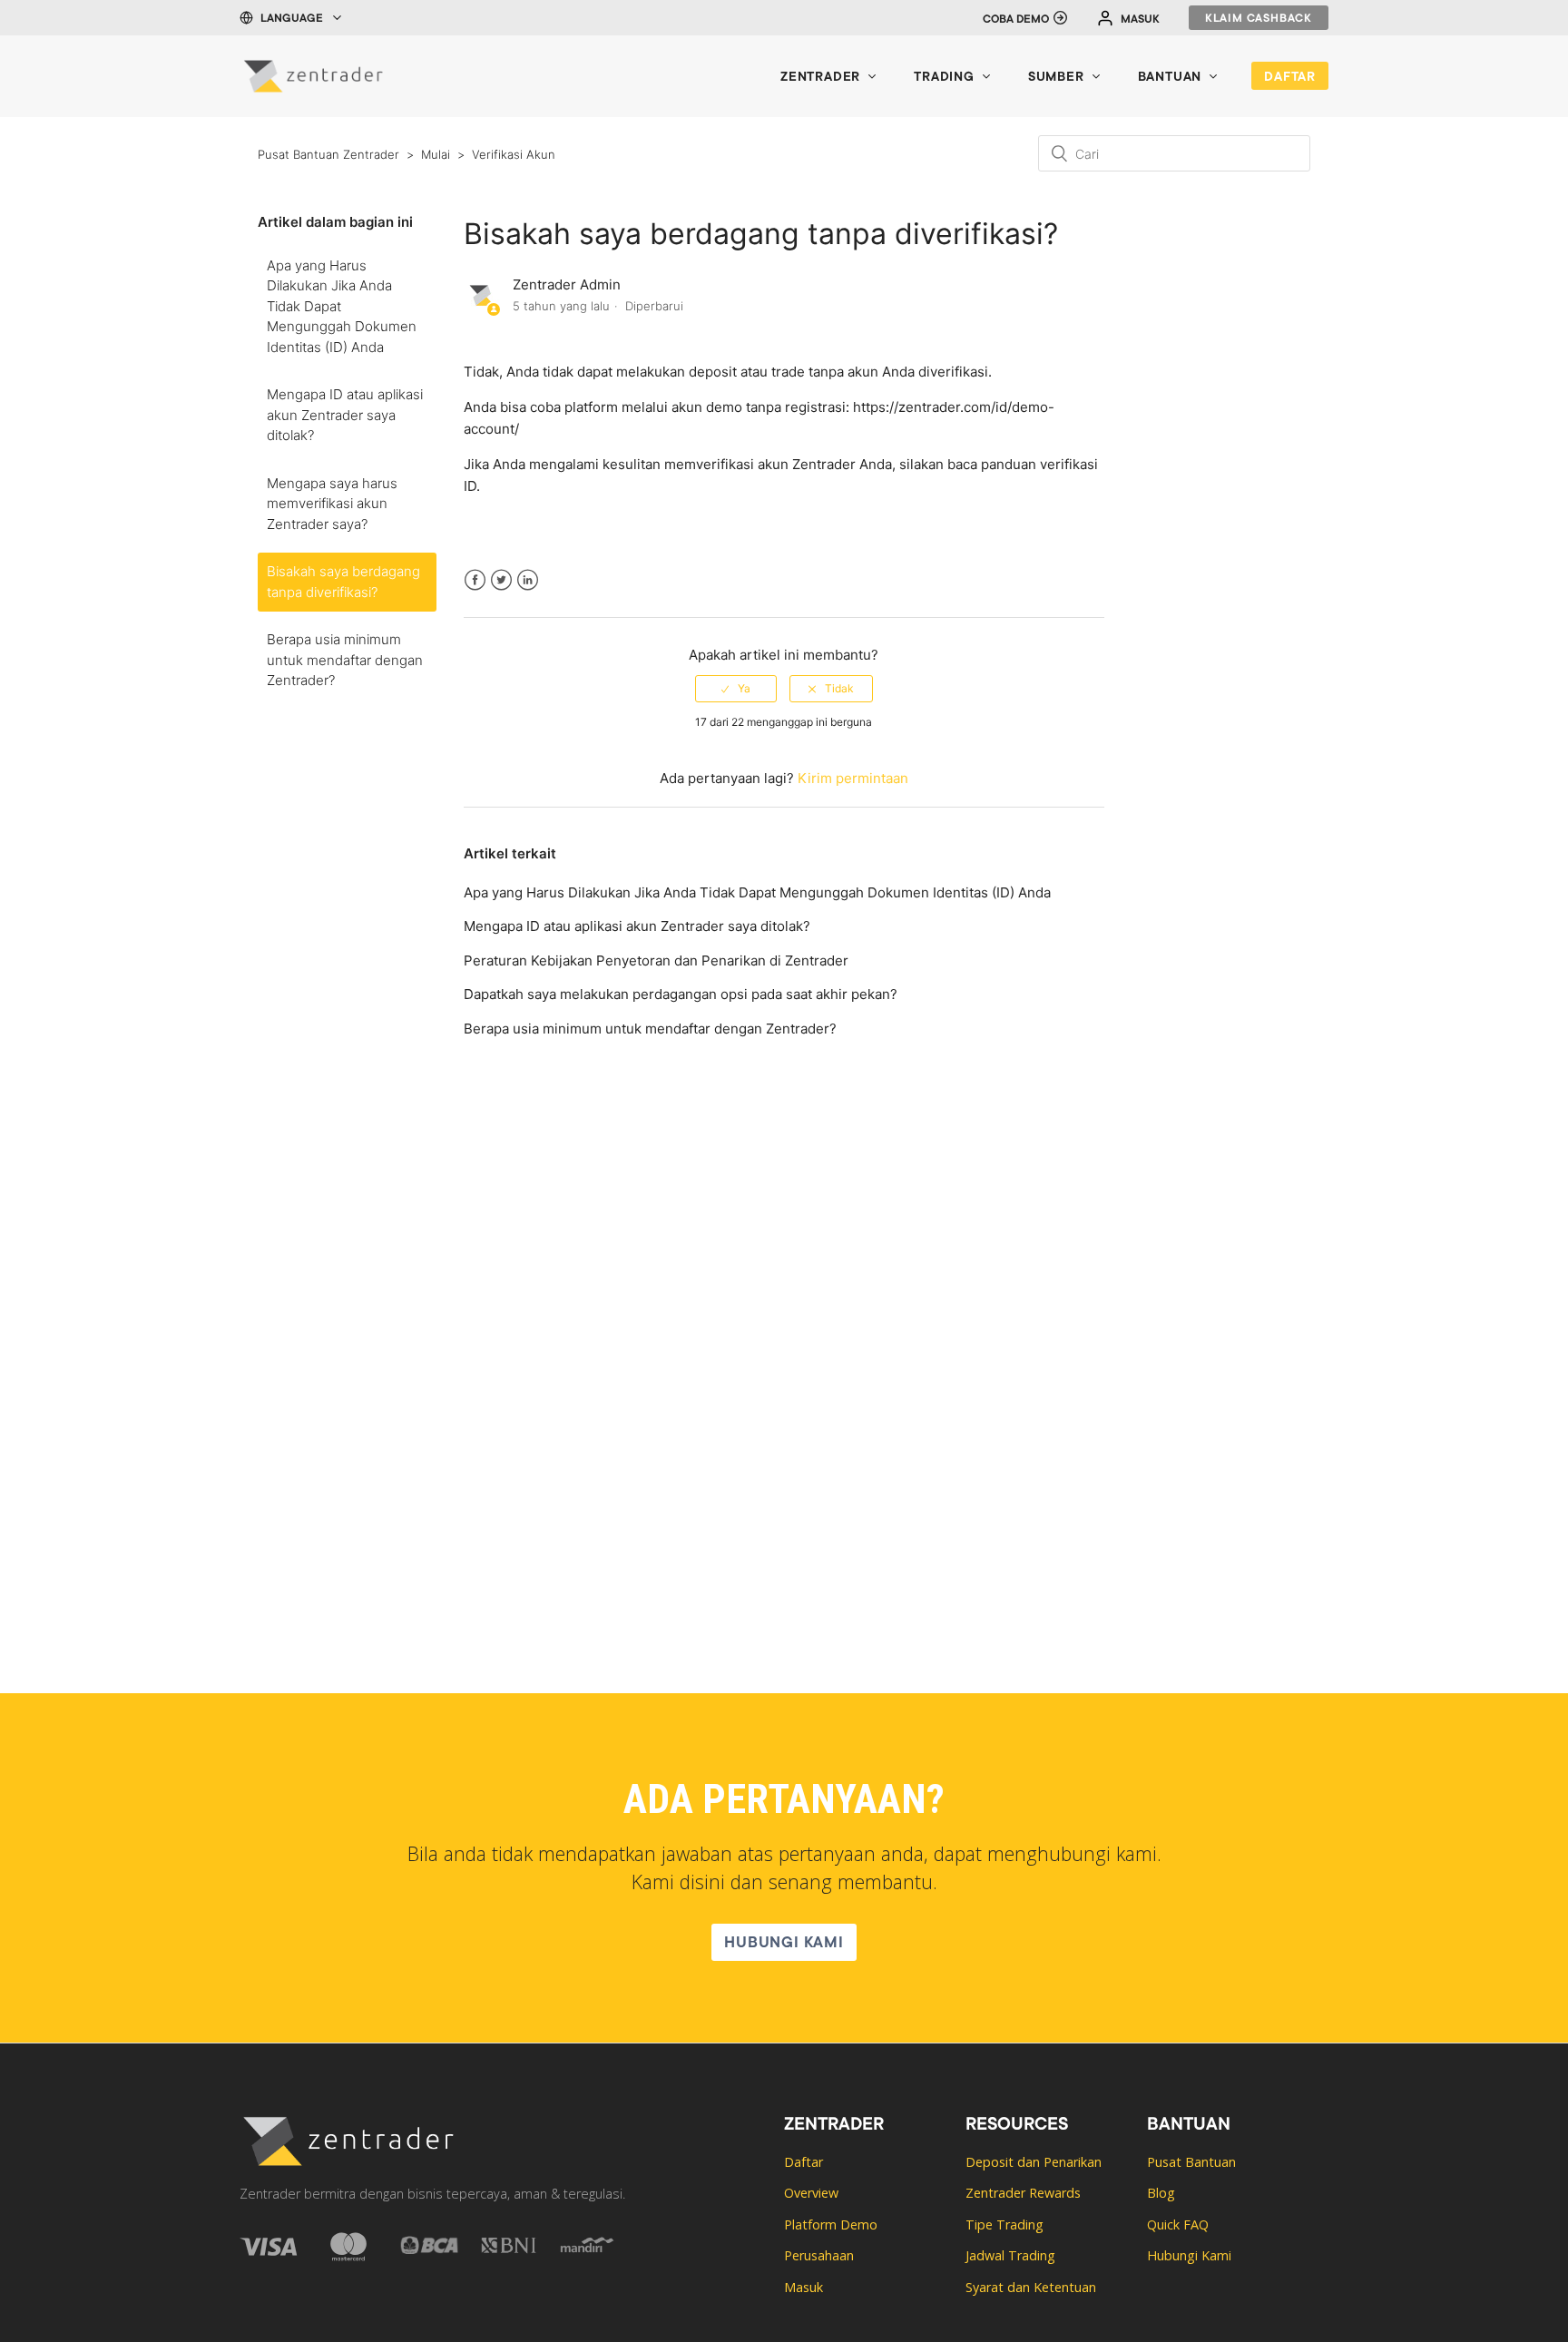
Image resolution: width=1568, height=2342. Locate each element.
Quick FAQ (1178, 2224)
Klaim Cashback (1259, 19)
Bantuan (1170, 78)
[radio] (736, 689)
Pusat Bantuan (1191, 2162)
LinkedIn (528, 591)
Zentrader (820, 78)
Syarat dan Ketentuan (1031, 2287)
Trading (944, 78)
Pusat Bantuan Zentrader (328, 154)
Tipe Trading (1004, 2224)
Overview (811, 2193)
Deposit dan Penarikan (1034, 2162)
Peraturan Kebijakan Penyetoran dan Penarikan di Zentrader (656, 960)
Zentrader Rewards (1023, 2193)
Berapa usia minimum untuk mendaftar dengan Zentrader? (345, 660)
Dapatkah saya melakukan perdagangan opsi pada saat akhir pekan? (681, 994)
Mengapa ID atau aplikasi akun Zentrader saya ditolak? (345, 415)
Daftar (1290, 78)
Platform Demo (831, 2224)
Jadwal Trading (1010, 2255)
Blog (1161, 2193)
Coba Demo (1016, 20)
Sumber (1056, 78)
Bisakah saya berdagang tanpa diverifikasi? (343, 582)
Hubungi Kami (784, 1944)
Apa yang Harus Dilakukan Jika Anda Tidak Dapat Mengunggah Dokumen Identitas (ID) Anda (342, 306)
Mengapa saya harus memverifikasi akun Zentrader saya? (332, 504)
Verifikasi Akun (514, 154)
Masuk (804, 2287)
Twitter (501, 591)
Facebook (475, 591)
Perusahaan (819, 2255)
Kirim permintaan (853, 778)
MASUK (1140, 20)
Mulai (436, 154)
